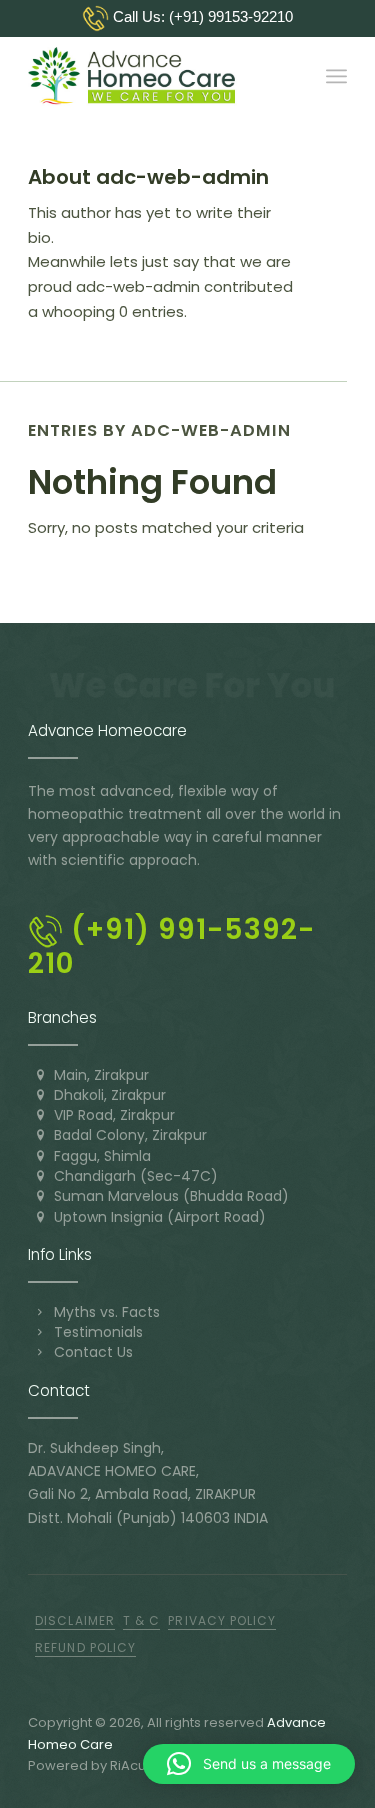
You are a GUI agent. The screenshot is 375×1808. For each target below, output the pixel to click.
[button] (249, 1764)
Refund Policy (85, 1647)
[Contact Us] (40, 1352)
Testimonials (98, 1332)
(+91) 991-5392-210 (171, 946)
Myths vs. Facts (107, 1312)
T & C (141, 1620)
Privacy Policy (222, 1620)
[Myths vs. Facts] (40, 1312)
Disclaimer (75, 1620)
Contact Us (93, 1352)
